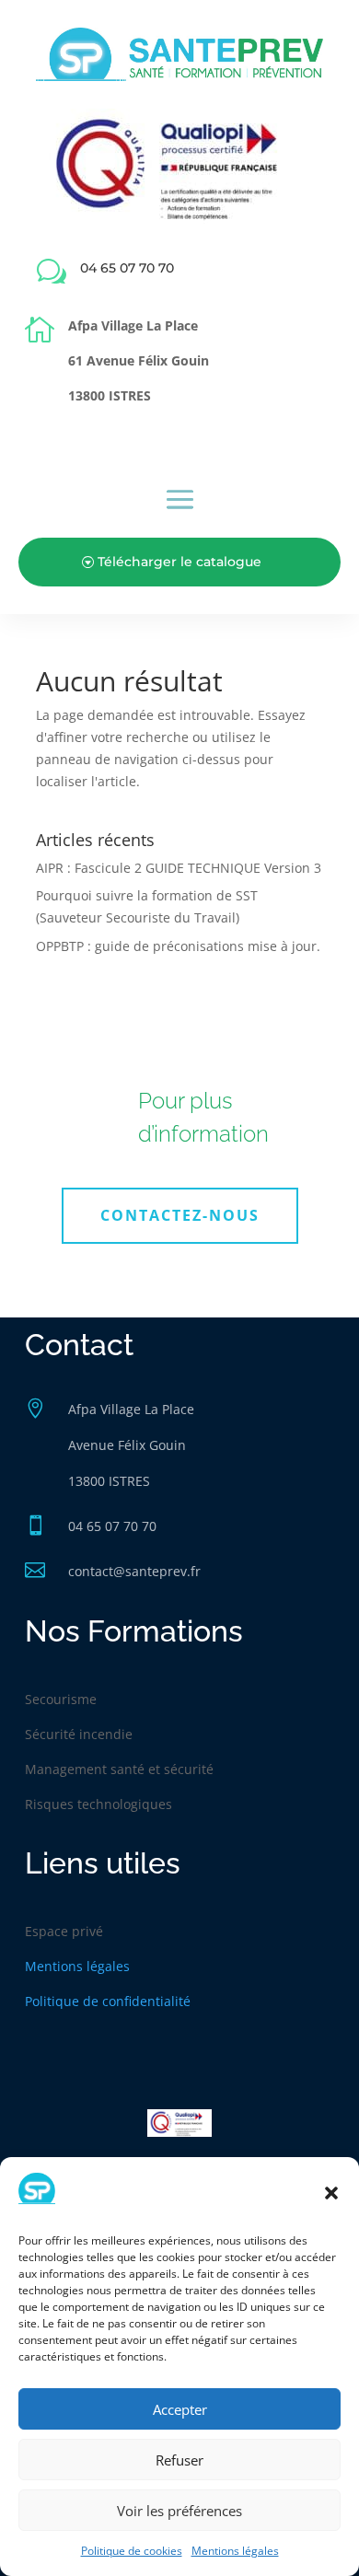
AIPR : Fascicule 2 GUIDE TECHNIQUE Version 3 (179, 868)
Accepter (180, 2409)
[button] (331, 2193)
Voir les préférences (179, 2511)
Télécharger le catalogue (179, 562)
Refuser (179, 2460)
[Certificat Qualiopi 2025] (179, 219)
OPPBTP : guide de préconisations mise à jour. (178, 946)
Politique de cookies (132, 2551)
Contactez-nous (180, 1215)
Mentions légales (235, 2551)
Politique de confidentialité (108, 2001)
